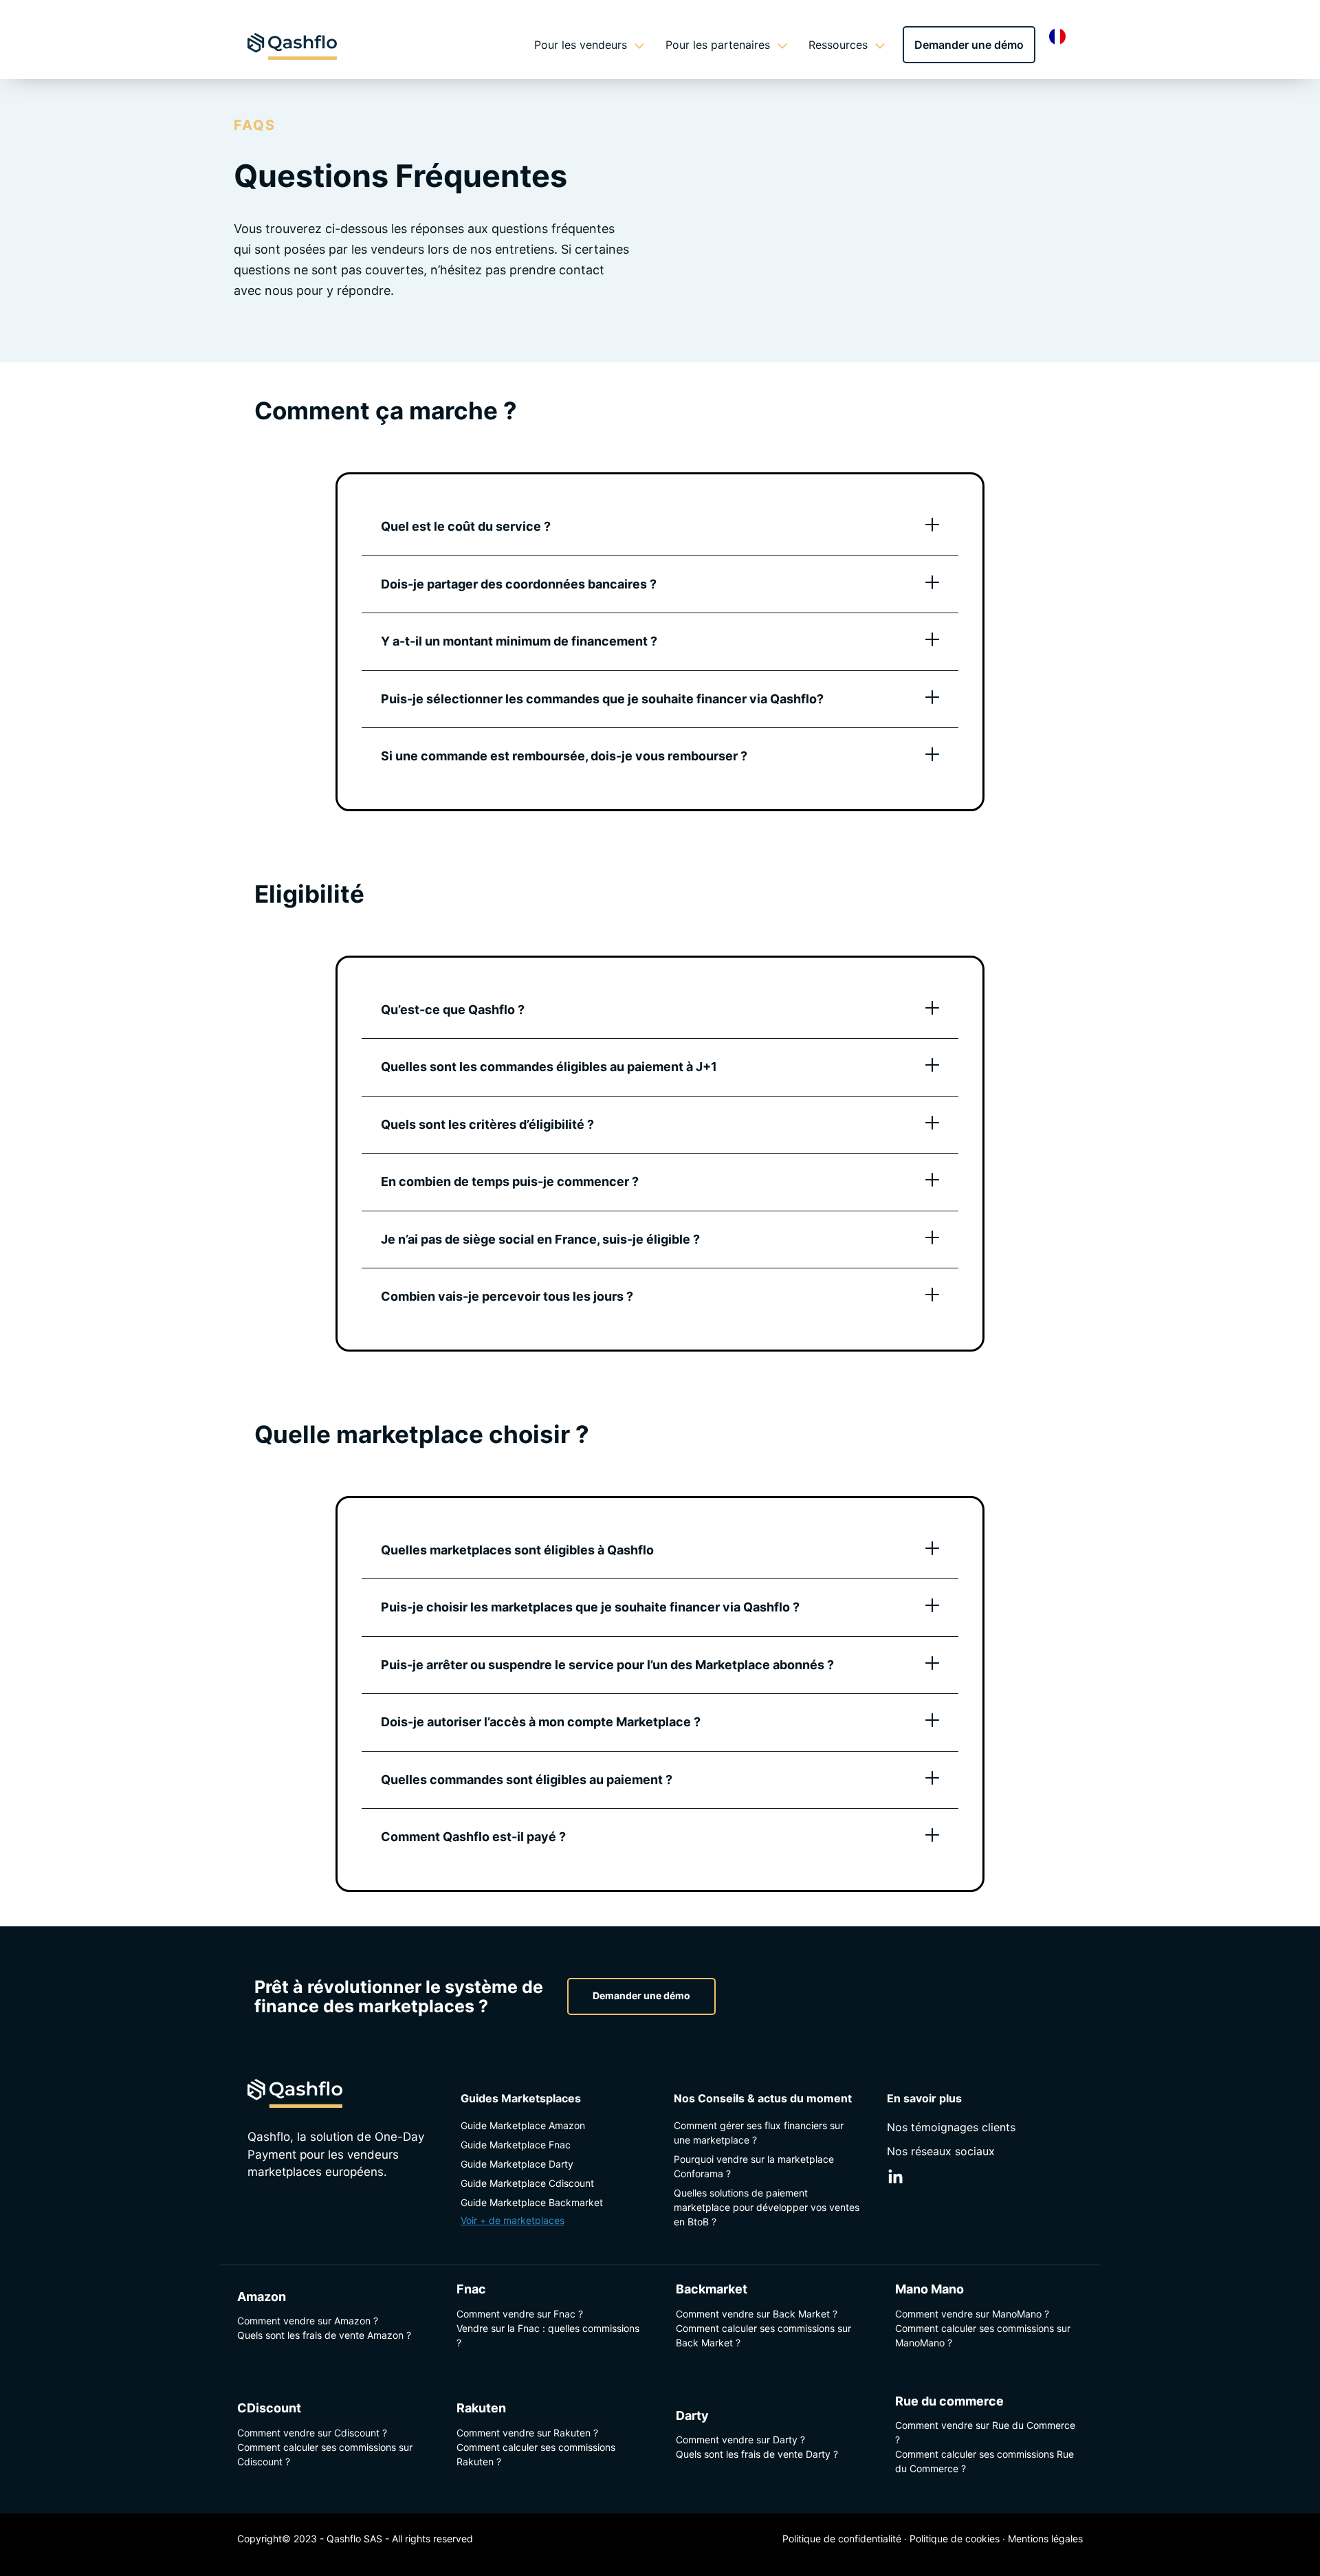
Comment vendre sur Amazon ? (308, 2321)
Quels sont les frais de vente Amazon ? (324, 2335)
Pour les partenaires (718, 45)
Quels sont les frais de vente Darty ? (757, 2454)
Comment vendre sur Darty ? (740, 2440)
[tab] (660, 527)
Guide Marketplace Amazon (523, 2125)
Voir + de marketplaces (513, 2220)
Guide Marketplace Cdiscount (527, 2183)
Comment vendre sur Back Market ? (757, 2313)
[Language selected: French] (1061, 36)
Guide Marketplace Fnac (516, 2145)
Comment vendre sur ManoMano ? (972, 2313)
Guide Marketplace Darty (517, 2164)
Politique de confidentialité (842, 2539)
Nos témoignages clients (951, 2127)
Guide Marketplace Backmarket (532, 2202)
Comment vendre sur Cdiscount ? (312, 2432)
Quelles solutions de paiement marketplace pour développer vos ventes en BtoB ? (767, 2207)
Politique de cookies (955, 2539)
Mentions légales (1045, 2539)
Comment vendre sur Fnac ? (520, 2313)
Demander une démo (969, 45)
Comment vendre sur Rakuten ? (527, 2432)
